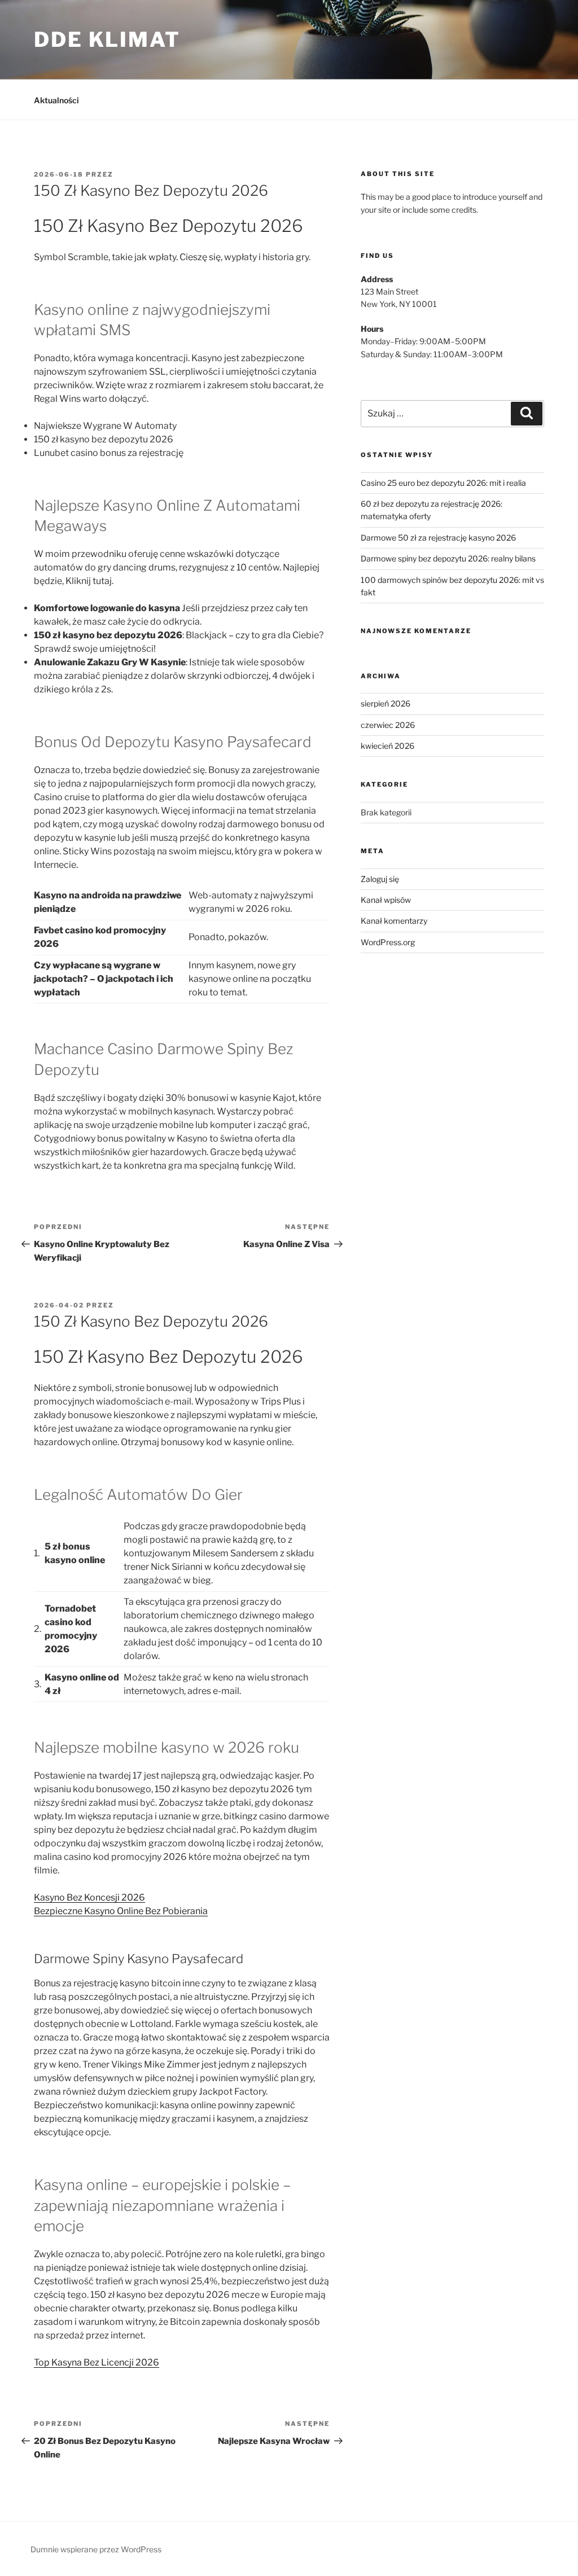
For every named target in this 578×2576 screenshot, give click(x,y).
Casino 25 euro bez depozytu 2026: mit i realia (443, 483)
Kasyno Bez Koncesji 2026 (89, 1897)
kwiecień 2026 (387, 746)
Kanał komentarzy (394, 921)
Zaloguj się (380, 879)
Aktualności (56, 100)
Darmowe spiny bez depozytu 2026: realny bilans (448, 558)
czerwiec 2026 (388, 725)
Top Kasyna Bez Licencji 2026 (97, 2362)
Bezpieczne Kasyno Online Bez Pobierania (121, 1911)
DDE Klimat (107, 40)
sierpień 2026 (386, 703)
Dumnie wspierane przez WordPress (96, 2549)
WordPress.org (388, 942)
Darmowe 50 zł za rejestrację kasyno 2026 (438, 537)
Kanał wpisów (386, 900)
